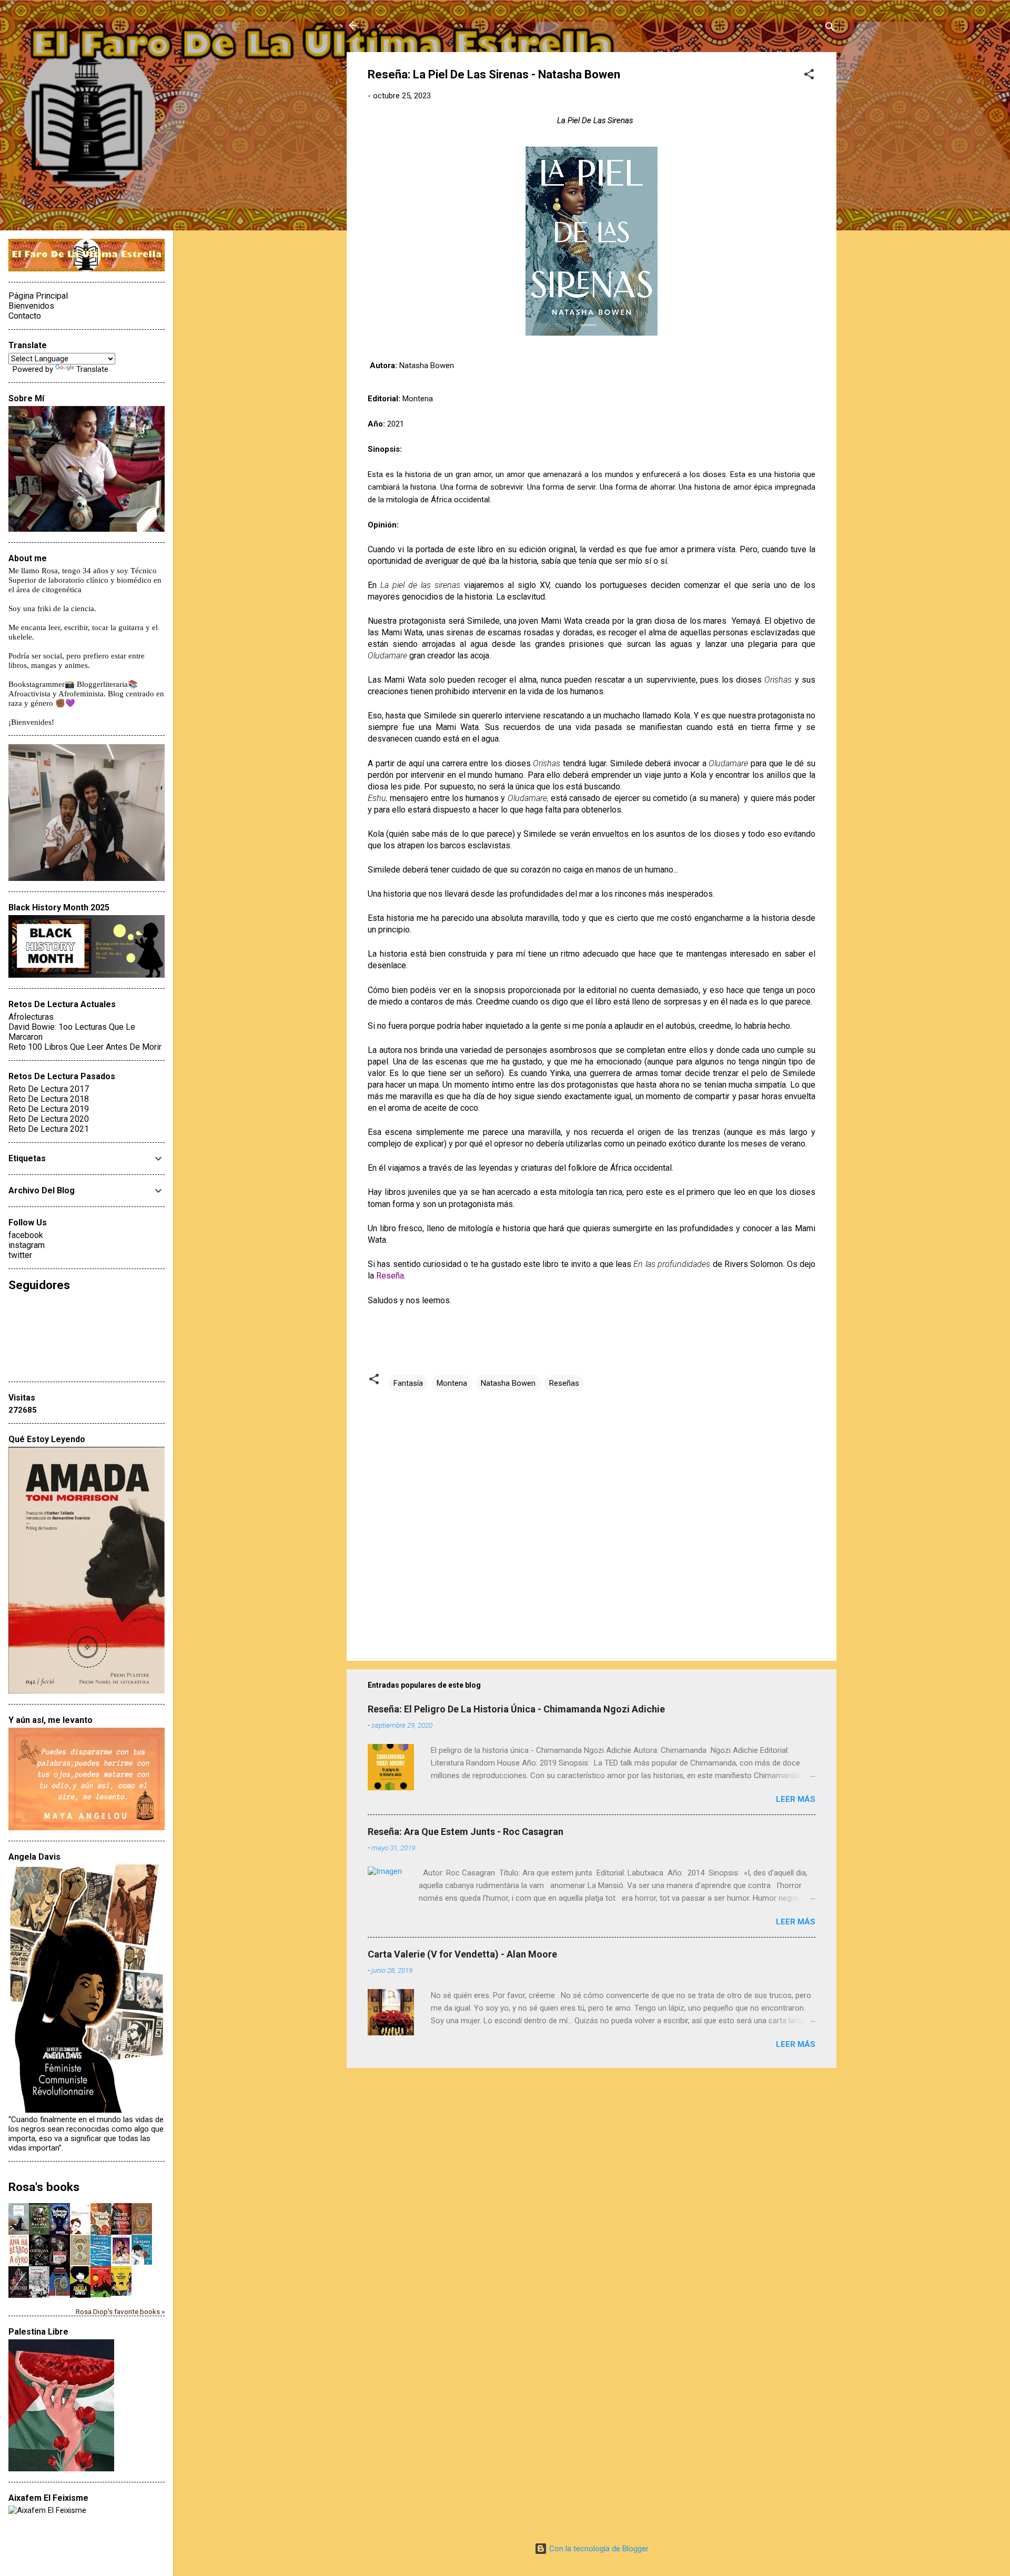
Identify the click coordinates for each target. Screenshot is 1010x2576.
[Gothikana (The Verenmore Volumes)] (39, 2264)
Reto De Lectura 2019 (49, 1109)
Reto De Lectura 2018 (49, 1099)
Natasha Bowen (508, 1383)
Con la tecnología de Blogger (598, 2549)
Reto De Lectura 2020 (49, 1119)
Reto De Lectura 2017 (49, 1089)
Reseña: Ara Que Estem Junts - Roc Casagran (466, 1832)
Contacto (25, 316)
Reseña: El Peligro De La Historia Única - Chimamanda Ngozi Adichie (516, 1709)
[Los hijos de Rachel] (39, 2232)
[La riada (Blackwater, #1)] (80, 2263)
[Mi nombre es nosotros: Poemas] (101, 2264)
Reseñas (564, 1383)
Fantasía (408, 1383)
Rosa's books (44, 2187)
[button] (809, 76)
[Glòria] (101, 2295)
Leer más (796, 1799)
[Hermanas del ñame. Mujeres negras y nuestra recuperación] (101, 2232)
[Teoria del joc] (19, 2233)
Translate (92, 369)
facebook (26, 1235)
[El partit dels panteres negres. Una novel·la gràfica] (121, 2293)
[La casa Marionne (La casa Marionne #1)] (19, 2297)
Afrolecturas (31, 1017)
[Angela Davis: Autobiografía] (80, 2297)
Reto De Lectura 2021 (49, 1129)
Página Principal (38, 296)
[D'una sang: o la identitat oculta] (60, 2293)
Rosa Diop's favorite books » (120, 2311)
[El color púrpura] (121, 2264)
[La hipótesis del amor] (142, 2262)
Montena (452, 1383)
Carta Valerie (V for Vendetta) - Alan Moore (462, 1954)
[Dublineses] (39, 2297)
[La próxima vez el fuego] (60, 2264)
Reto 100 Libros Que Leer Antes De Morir (85, 1047)
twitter (20, 1255)
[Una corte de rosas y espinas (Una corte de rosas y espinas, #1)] (121, 2232)
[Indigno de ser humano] (80, 2232)
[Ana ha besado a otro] (19, 2264)
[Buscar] (830, 29)
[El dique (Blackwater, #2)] (142, 2232)
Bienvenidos (31, 306)
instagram (27, 1245)
